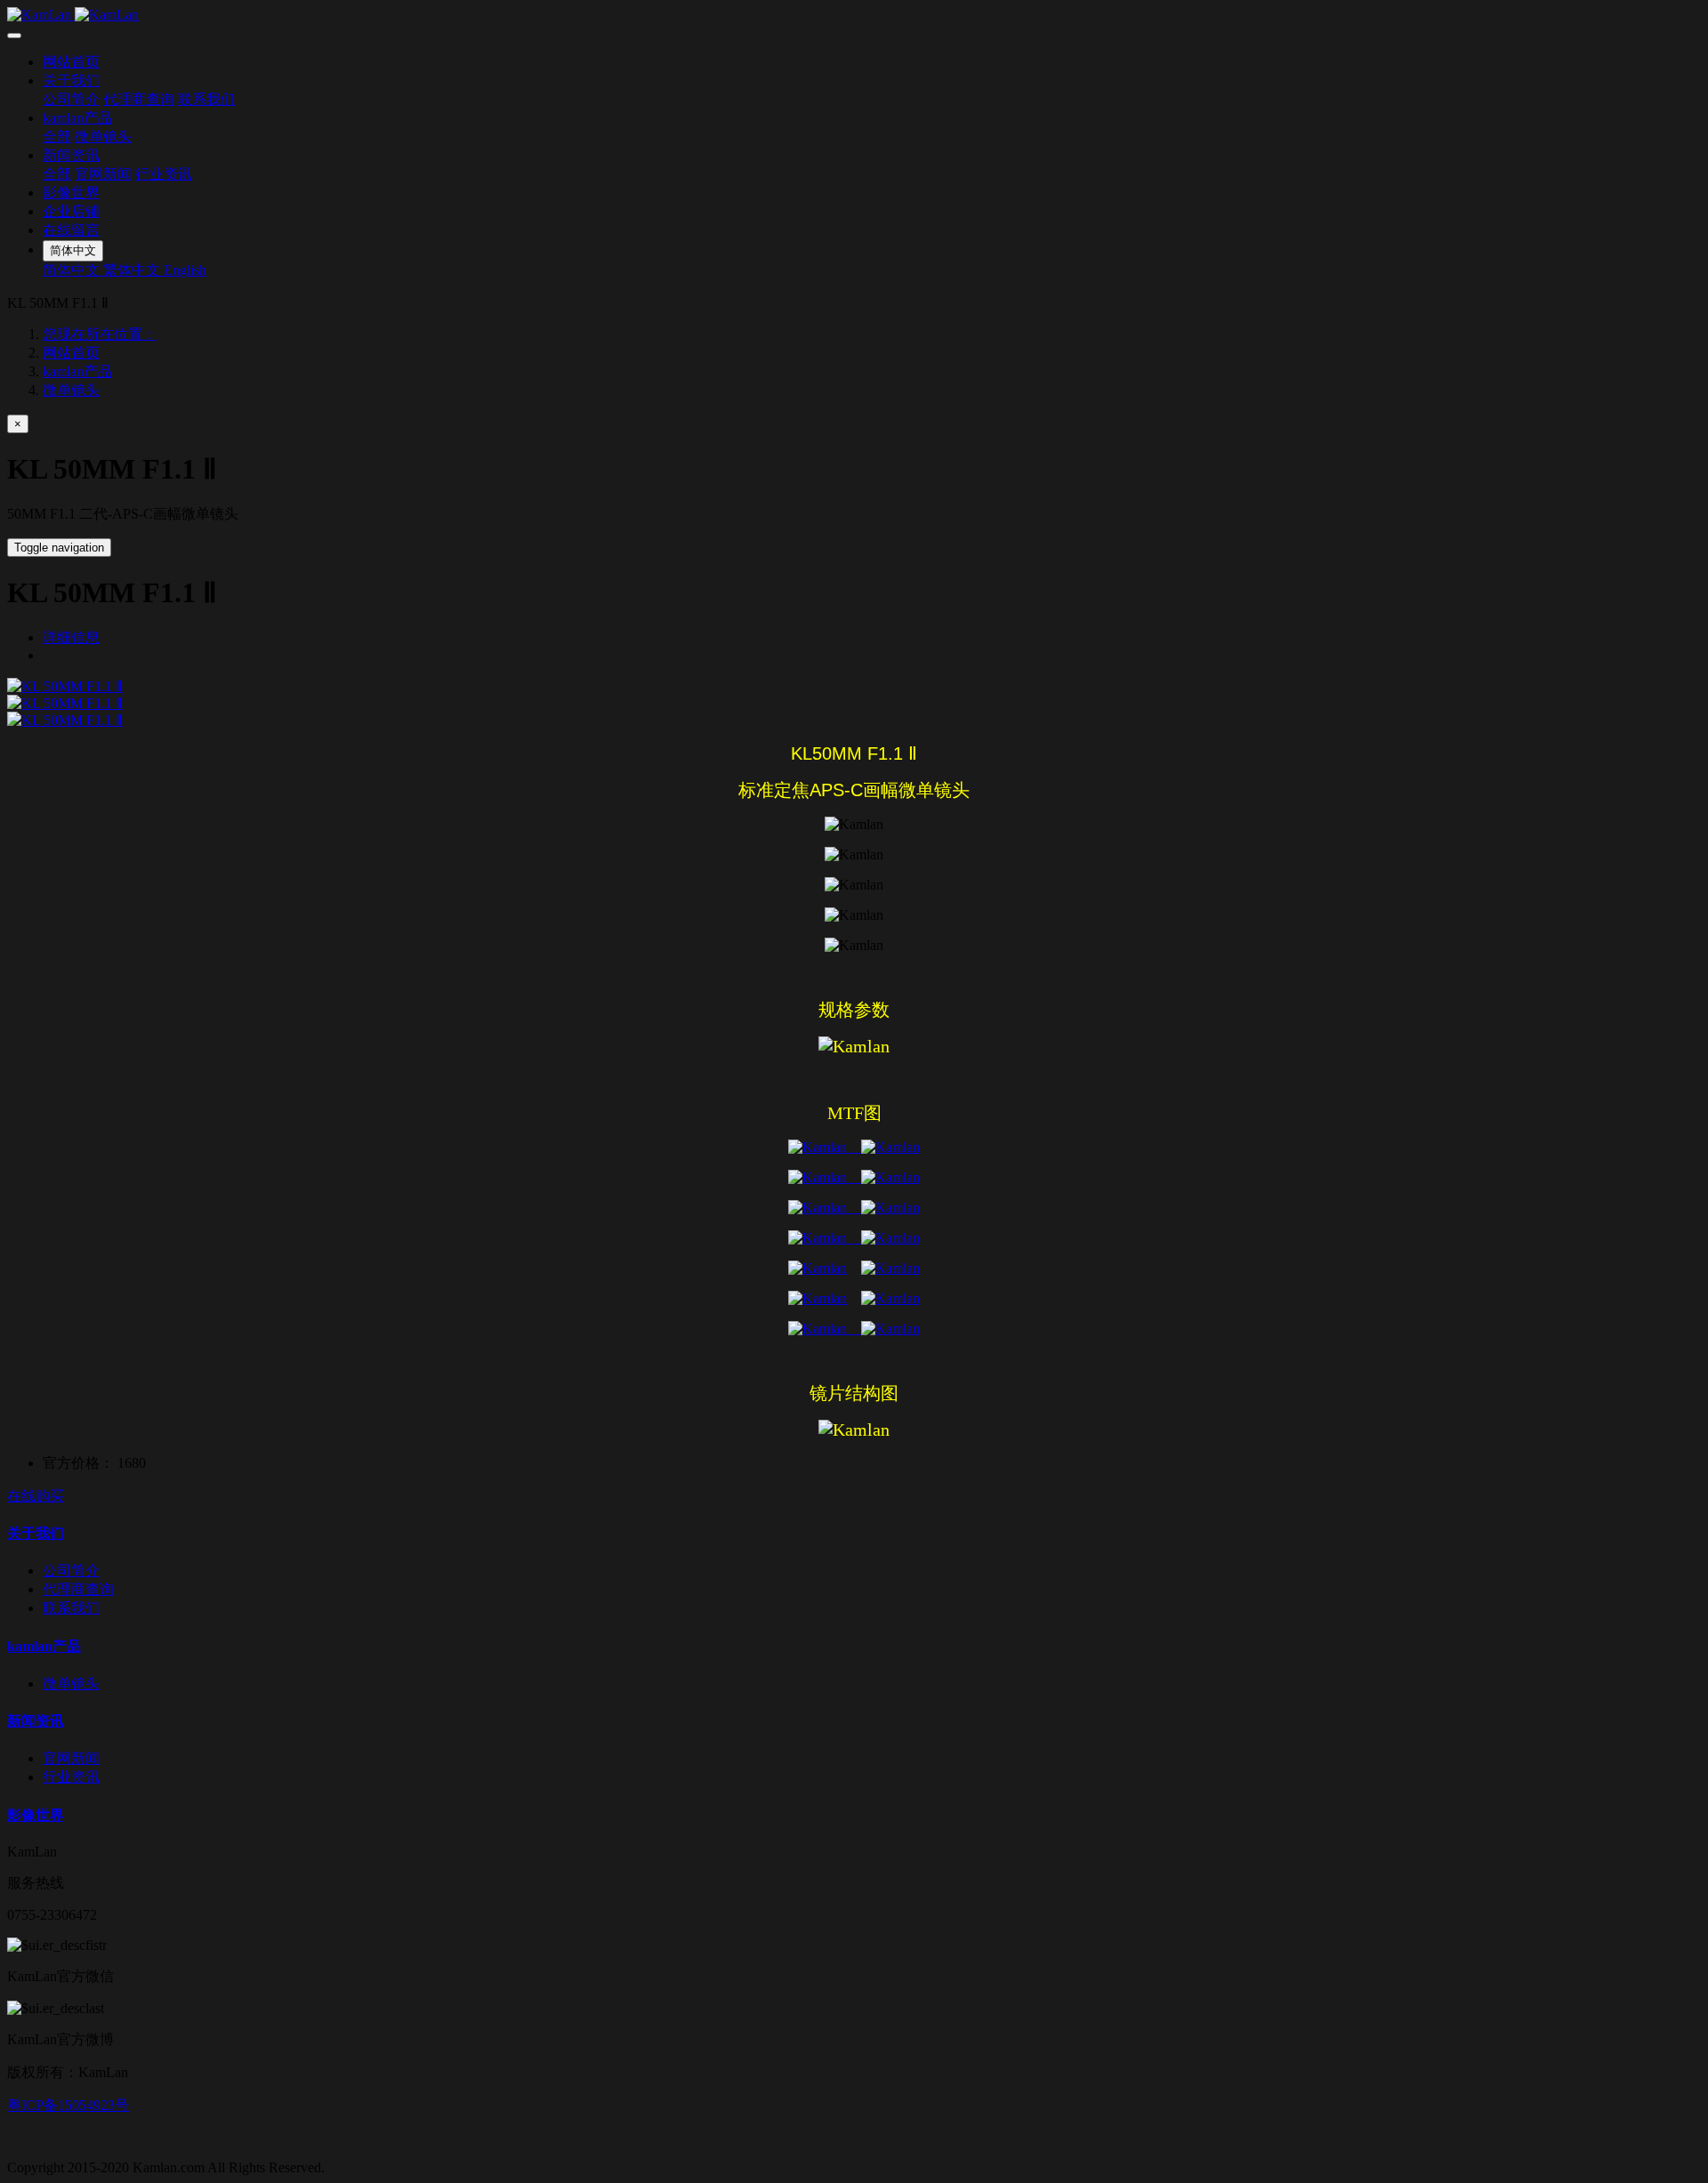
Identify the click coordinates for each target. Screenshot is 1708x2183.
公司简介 (71, 99)
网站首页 (71, 62)
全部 (57, 137)
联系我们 (206, 99)
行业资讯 (164, 174)
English (185, 270)
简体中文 (73, 270)
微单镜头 (103, 137)
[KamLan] (854, 15)
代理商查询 (139, 99)
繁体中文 (133, 270)
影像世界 (71, 193)
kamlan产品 (77, 118)
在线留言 (71, 230)
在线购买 (36, 1496)
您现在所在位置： (100, 334)
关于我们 (71, 81)
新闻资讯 (71, 155)
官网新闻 (103, 174)
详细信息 (71, 637)
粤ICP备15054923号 (68, 2105)
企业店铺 (71, 211)
